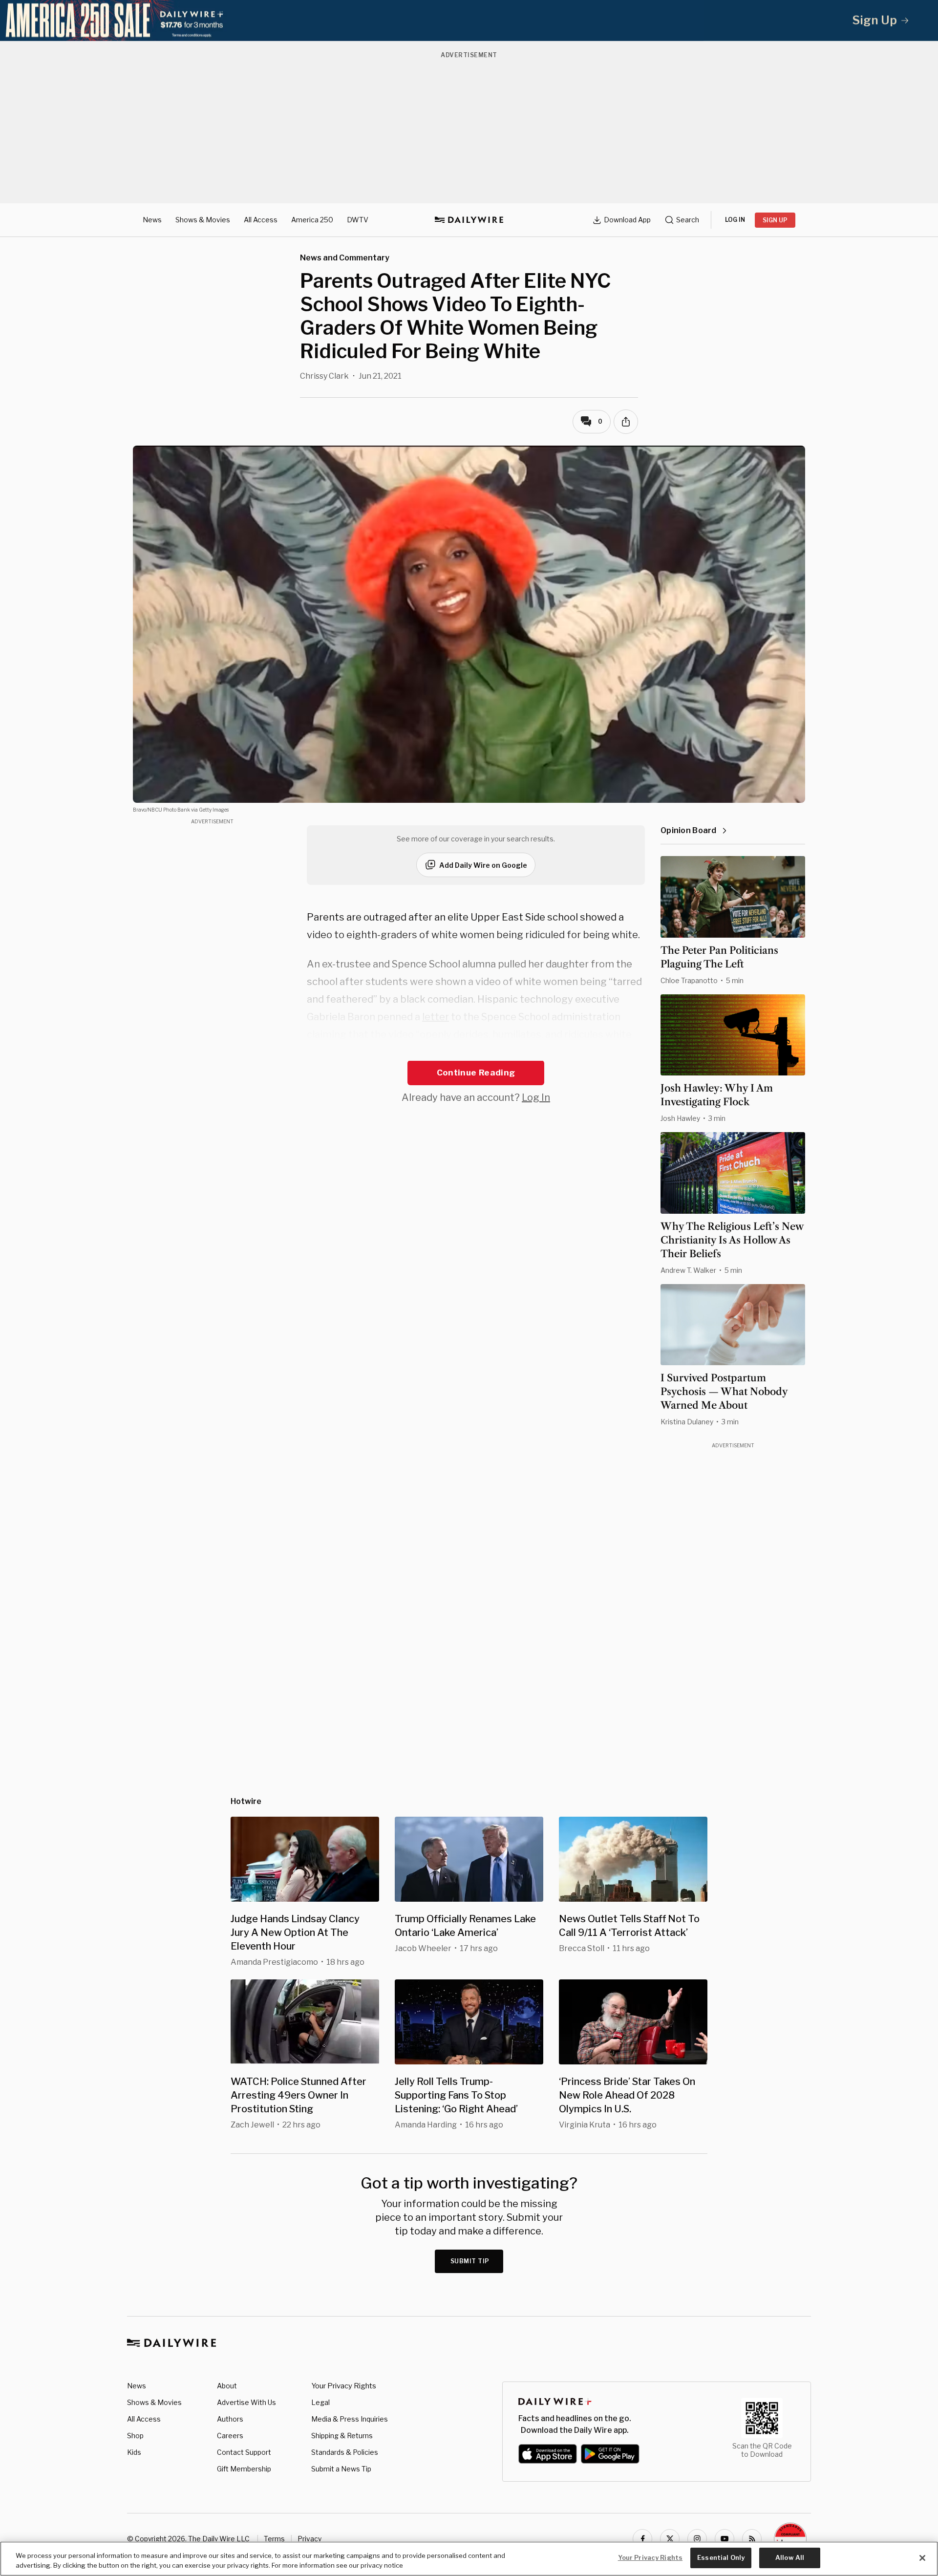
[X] (670, 2539)
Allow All (790, 2557)
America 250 (312, 220)
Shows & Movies (203, 220)
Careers (230, 2436)
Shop (135, 2436)
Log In (536, 1097)
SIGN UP (775, 220)
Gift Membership (244, 2469)
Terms (274, 2539)
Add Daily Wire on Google (483, 865)
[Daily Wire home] (469, 220)
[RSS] (752, 2539)
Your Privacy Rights (344, 2386)
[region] (469, 2559)
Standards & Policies (345, 2452)
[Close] (922, 2558)
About (227, 2386)
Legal (320, 2402)
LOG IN (735, 220)
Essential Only (721, 2557)
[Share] (626, 422)
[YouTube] (725, 2539)
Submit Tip (470, 2261)
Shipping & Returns (342, 2436)
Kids (134, 2452)
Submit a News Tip (341, 2469)
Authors (230, 2419)
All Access (261, 220)
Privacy (309, 2539)
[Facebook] (642, 2539)
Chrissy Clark (324, 376)
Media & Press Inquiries (350, 2419)
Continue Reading (476, 1073)
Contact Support (244, 2452)
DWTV (358, 220)
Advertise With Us (246, 2402)
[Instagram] (697, 2539)
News (152, 220)
